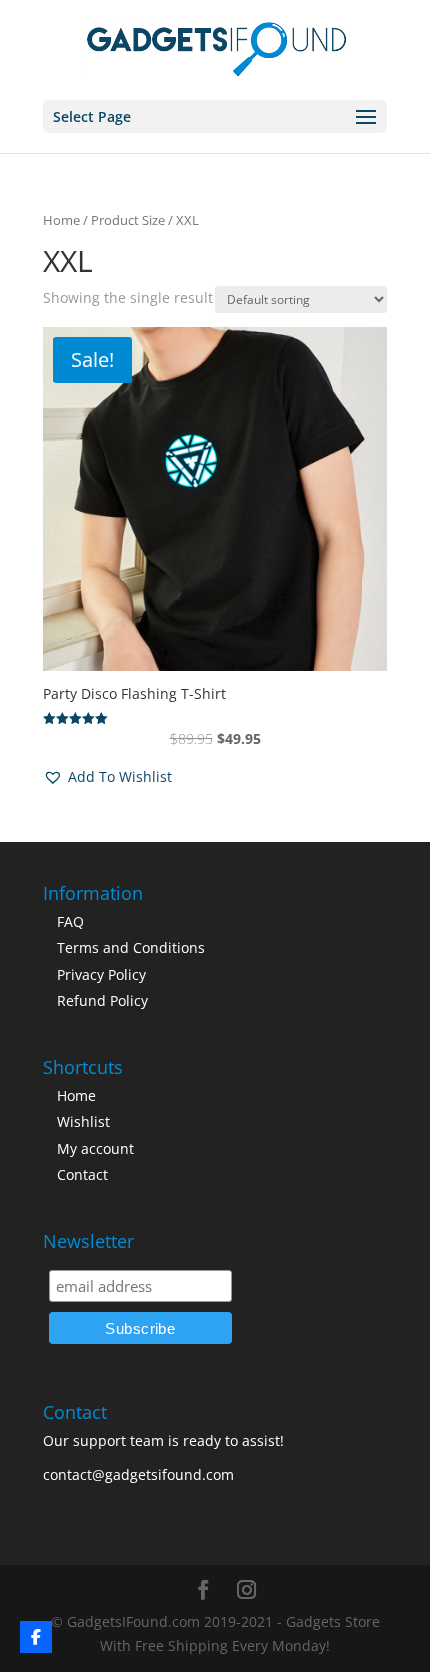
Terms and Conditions (131, 947)
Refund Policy (102, 1000)
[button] (107, 777)
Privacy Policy (101, 974)
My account (95, 1148)
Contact (82, 1174)
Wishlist (83, 1121)
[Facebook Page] (36, 1637)
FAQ (70, 921)
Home (61, 220)
